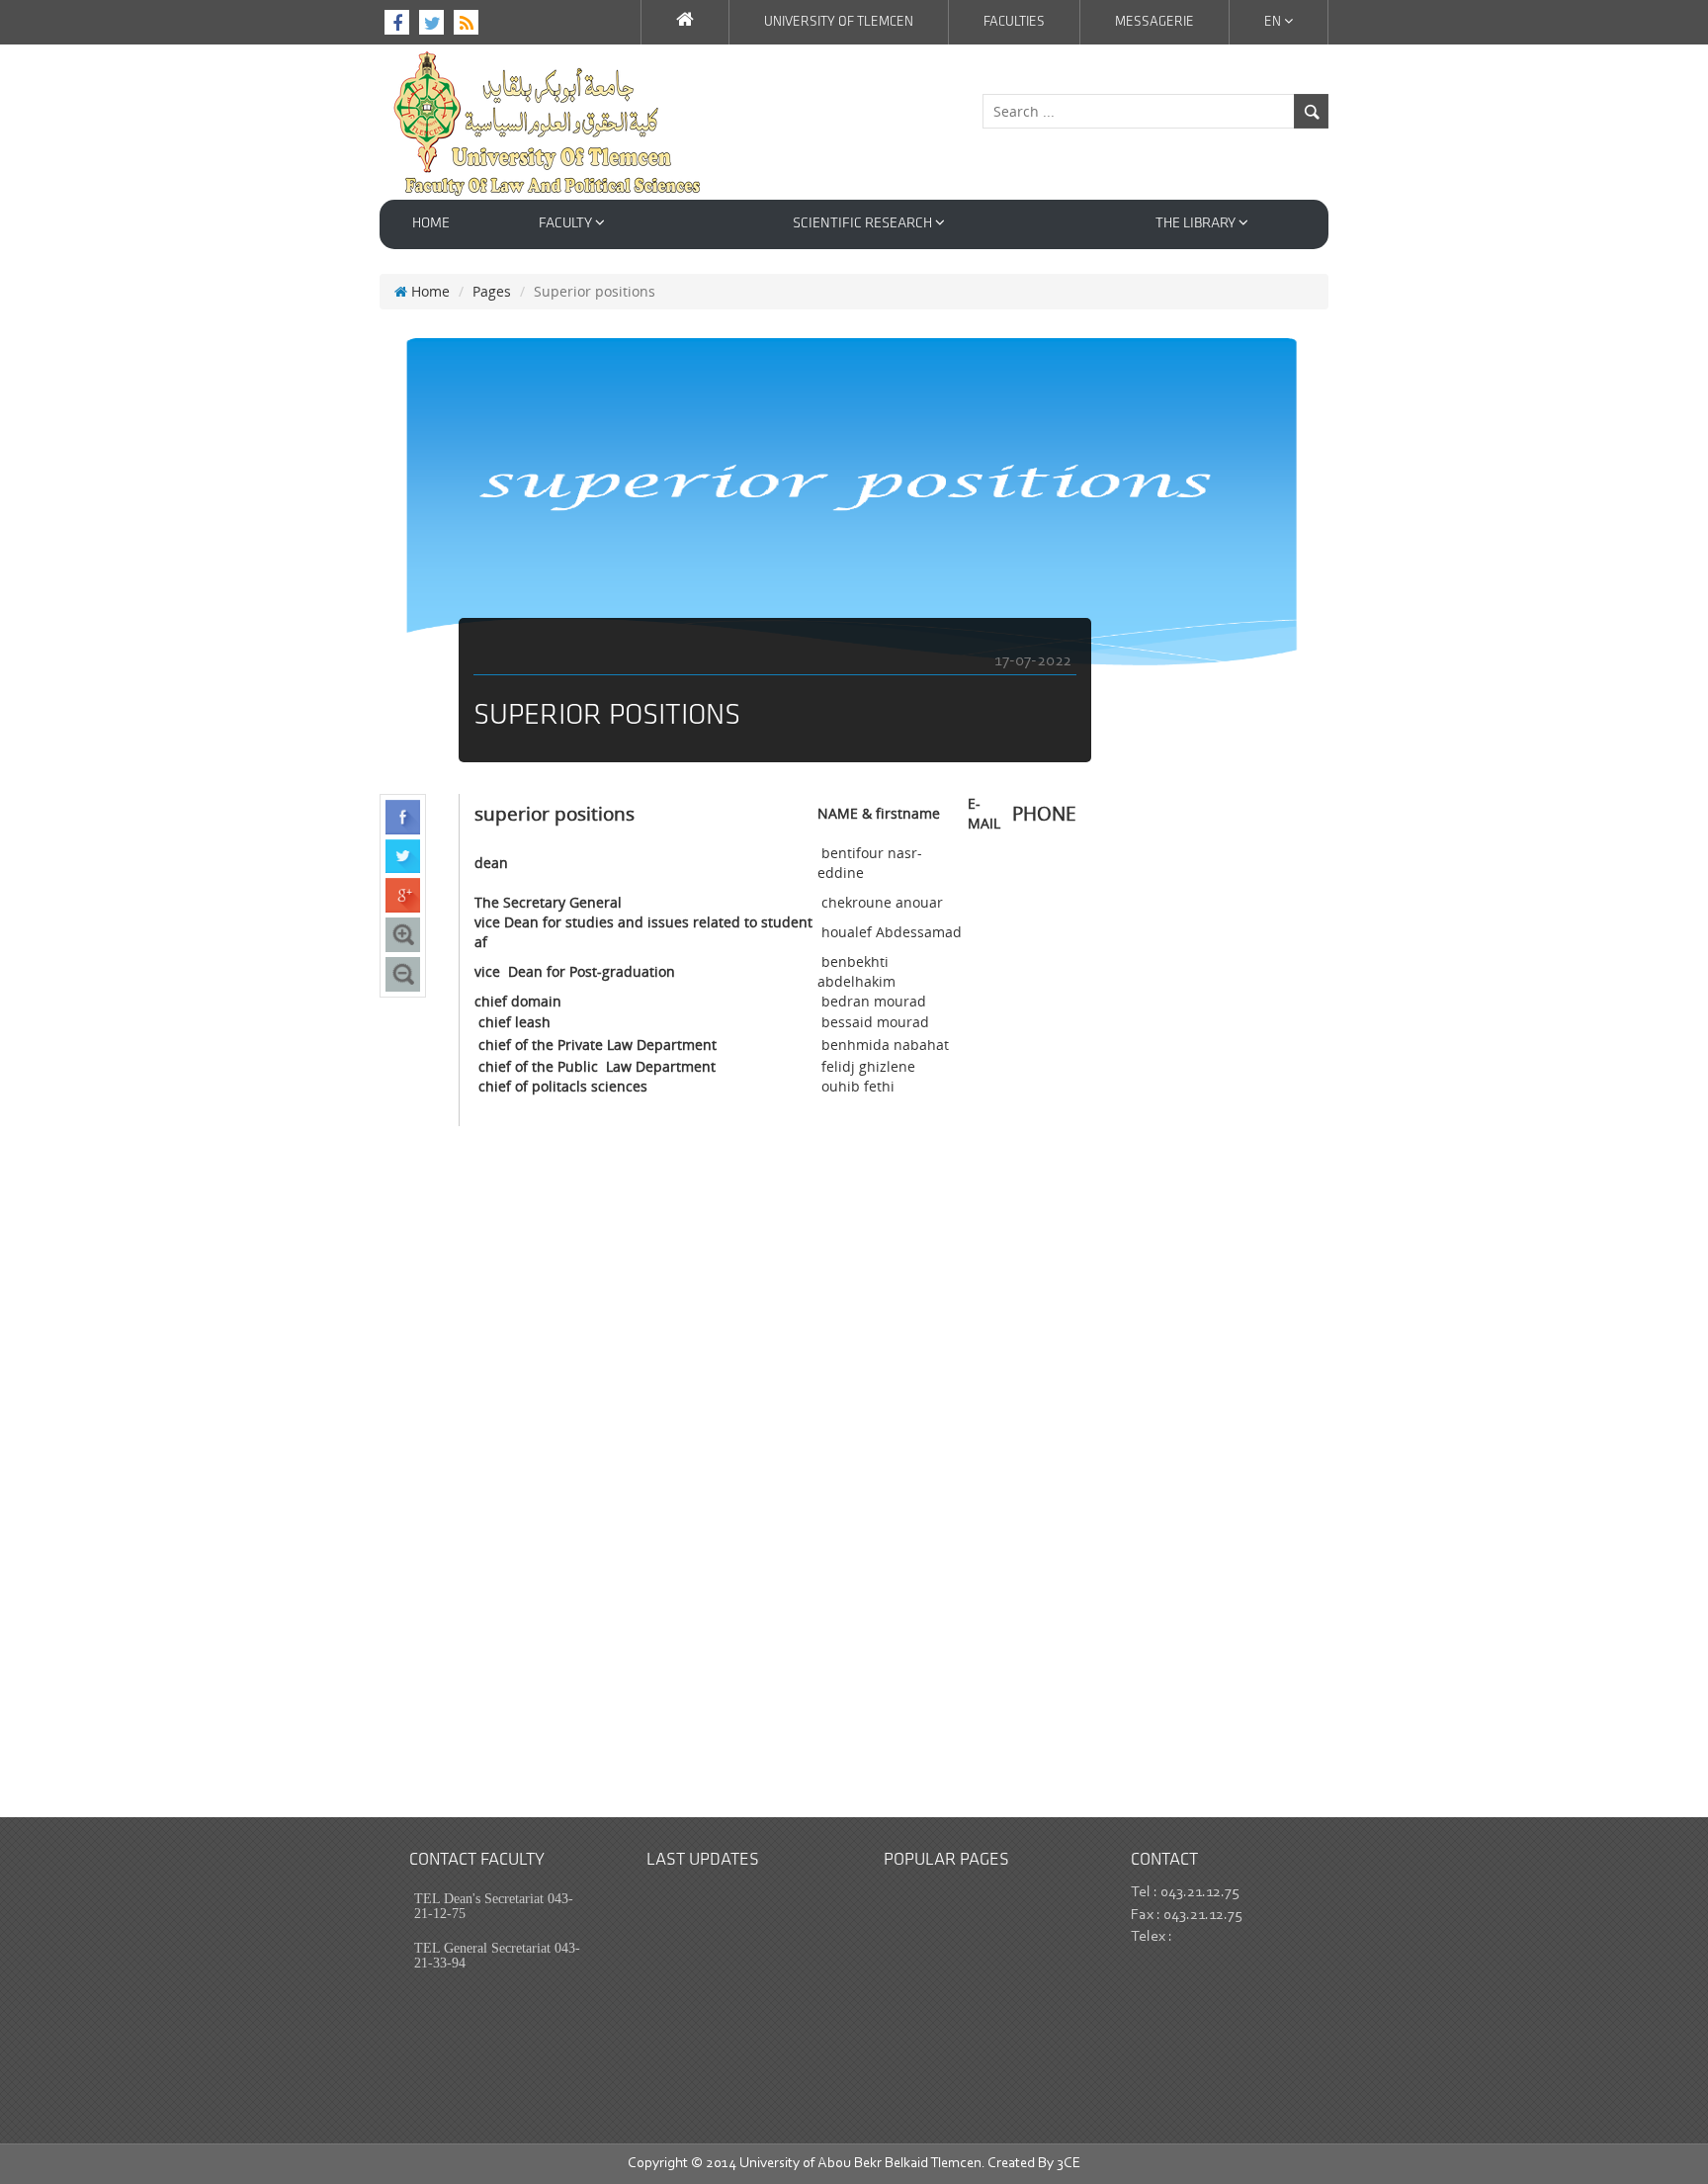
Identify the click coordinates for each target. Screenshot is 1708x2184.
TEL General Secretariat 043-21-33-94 (497, 1956)
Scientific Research (864, 224)
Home (431, 224)
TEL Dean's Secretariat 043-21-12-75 (494, 1906)
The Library (1197, 224)
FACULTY (567, 224)
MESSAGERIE (1154, 22)
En (1274, 22)
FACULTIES (1014, 22)
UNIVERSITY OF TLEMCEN (839, 22)
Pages (492, 291)
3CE (1068, 2164)
